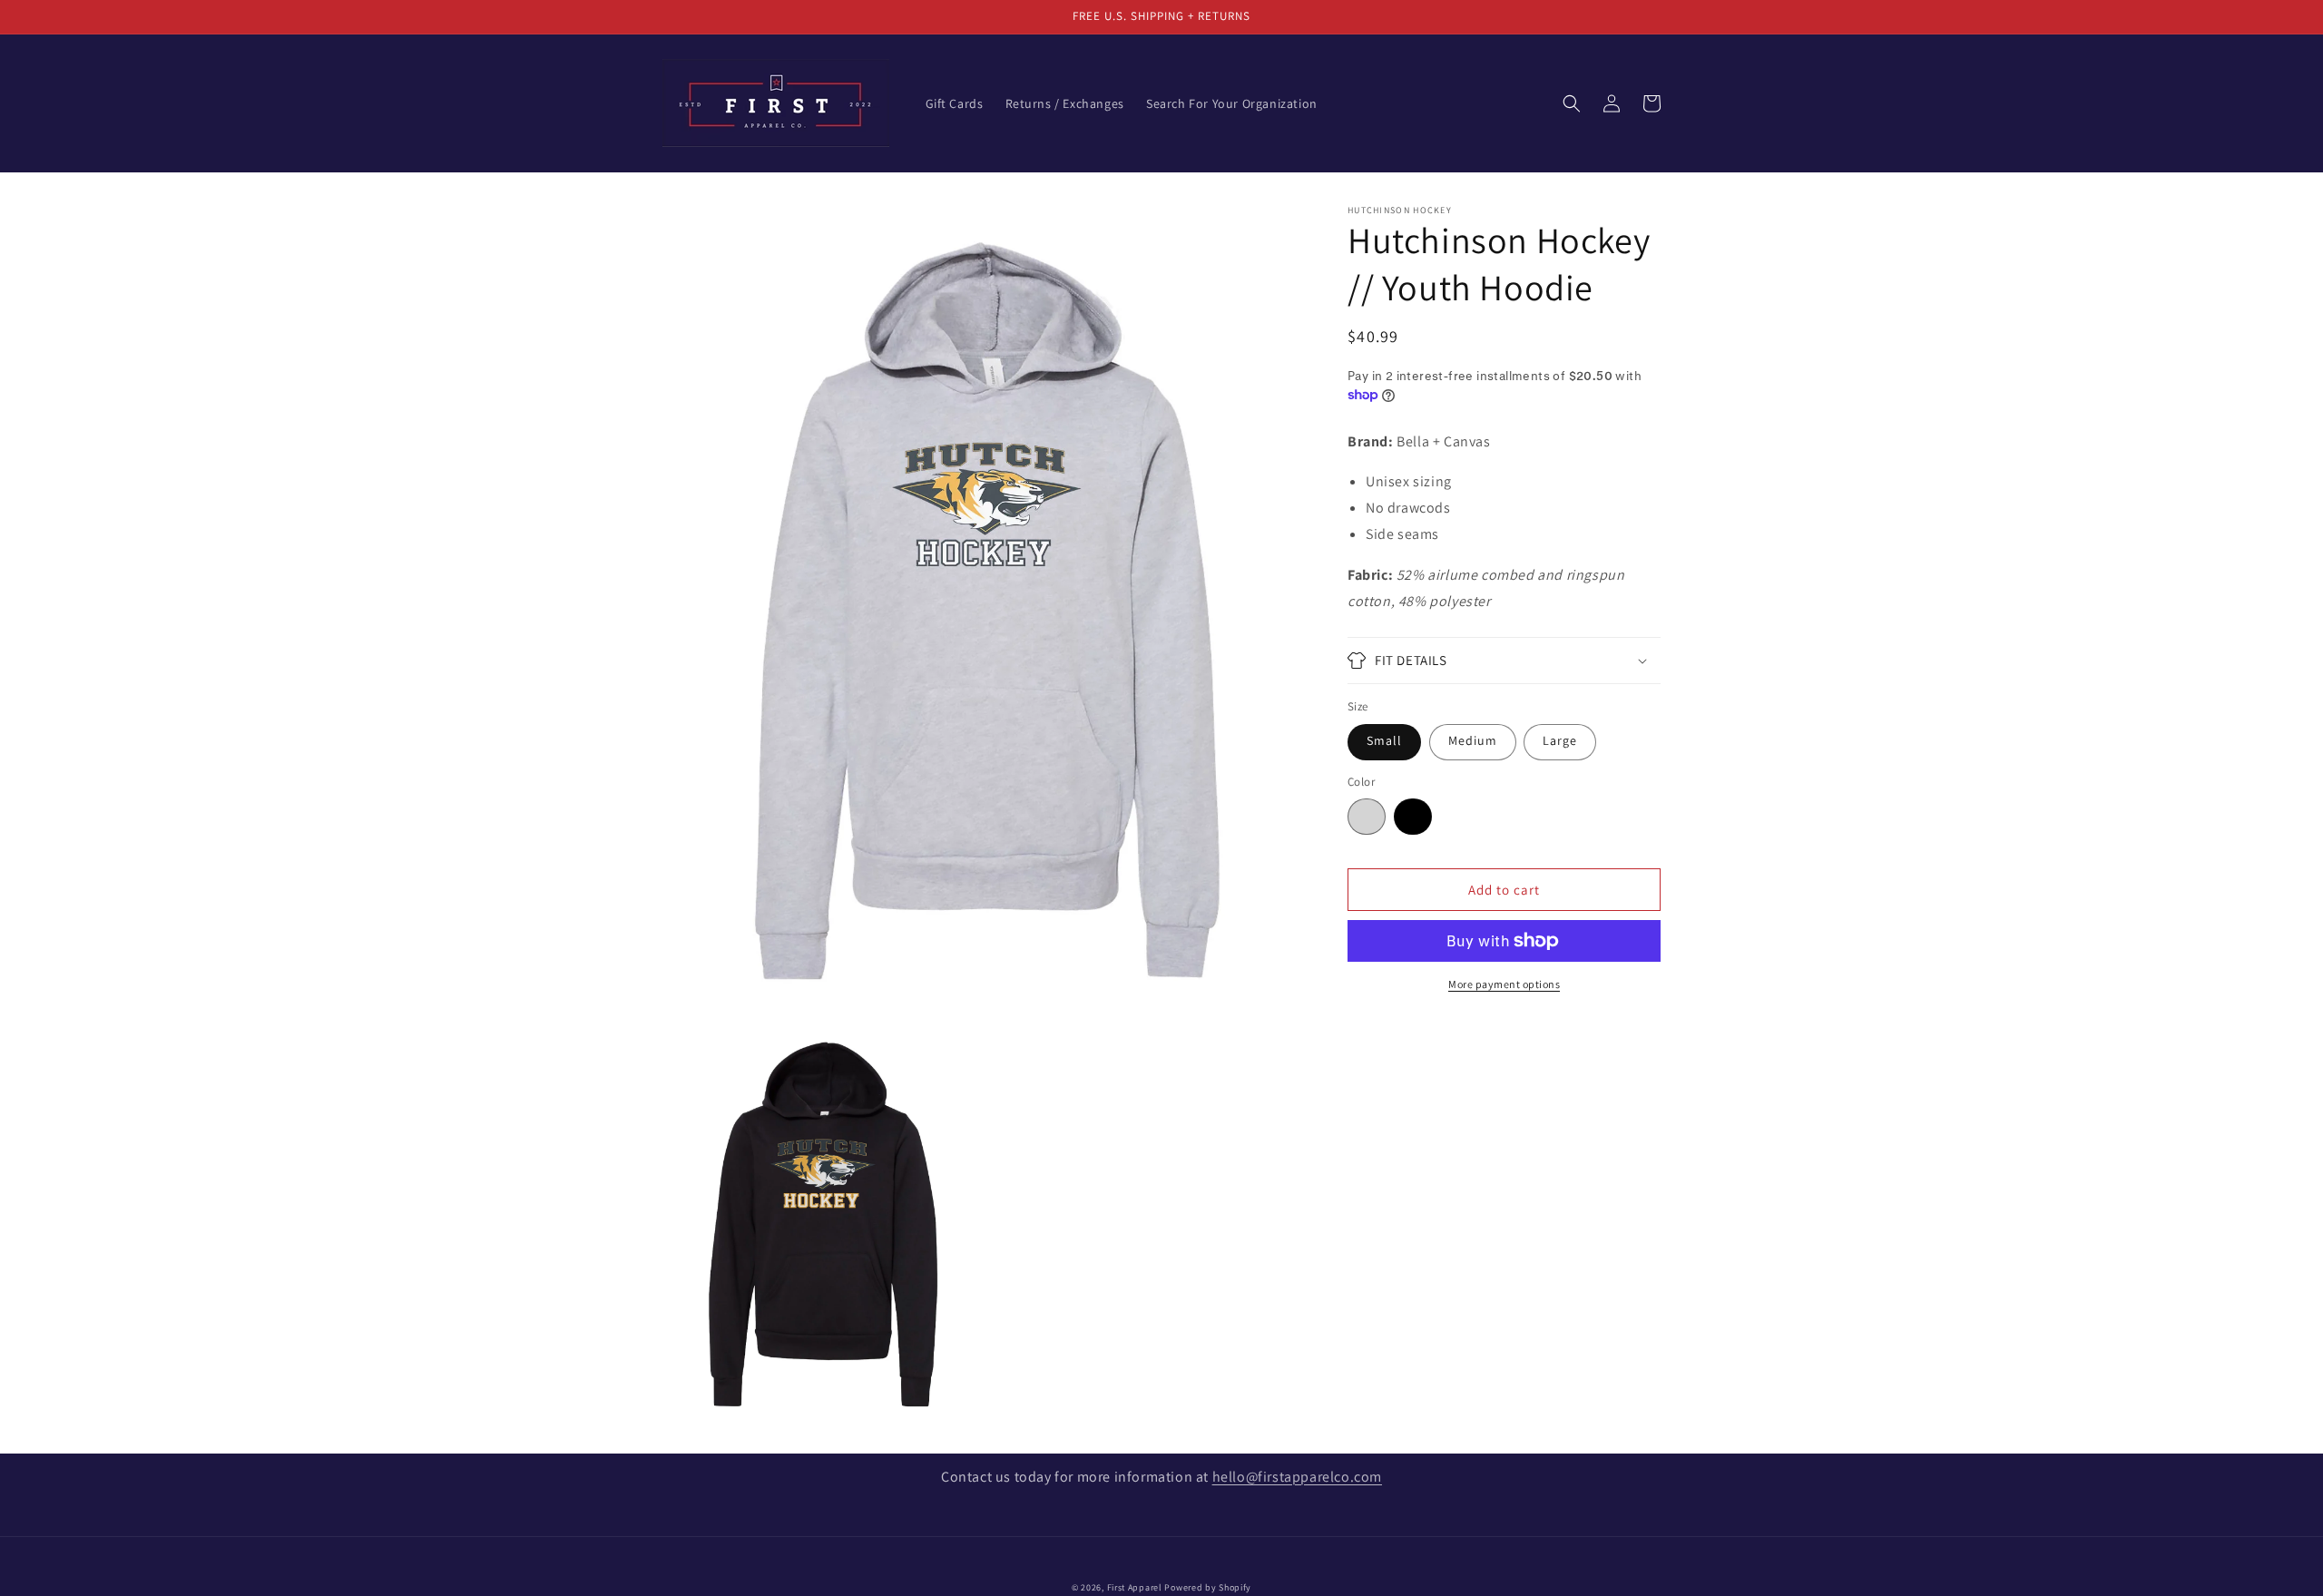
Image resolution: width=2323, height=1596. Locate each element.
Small (1384, 740)
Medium (1473, 740)
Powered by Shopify (1208, 1587)
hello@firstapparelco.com (1297, 1477)
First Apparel (1135, 1587)
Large (1560, 740)
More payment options (1504, 984)
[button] (1572, 103)
